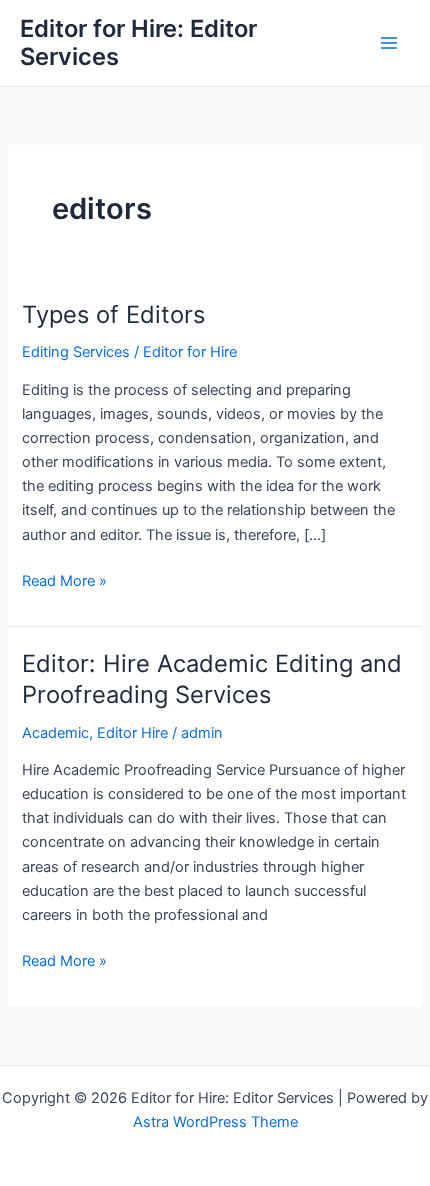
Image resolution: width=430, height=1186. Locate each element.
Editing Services (76, 352)
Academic (55, 733)
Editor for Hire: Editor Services (138, 42)
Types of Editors (113, 314)
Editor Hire (132, 733)
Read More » (64, 582)
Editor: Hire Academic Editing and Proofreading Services (212, 679)
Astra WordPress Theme (215, 1122)
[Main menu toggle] (389, 43)
